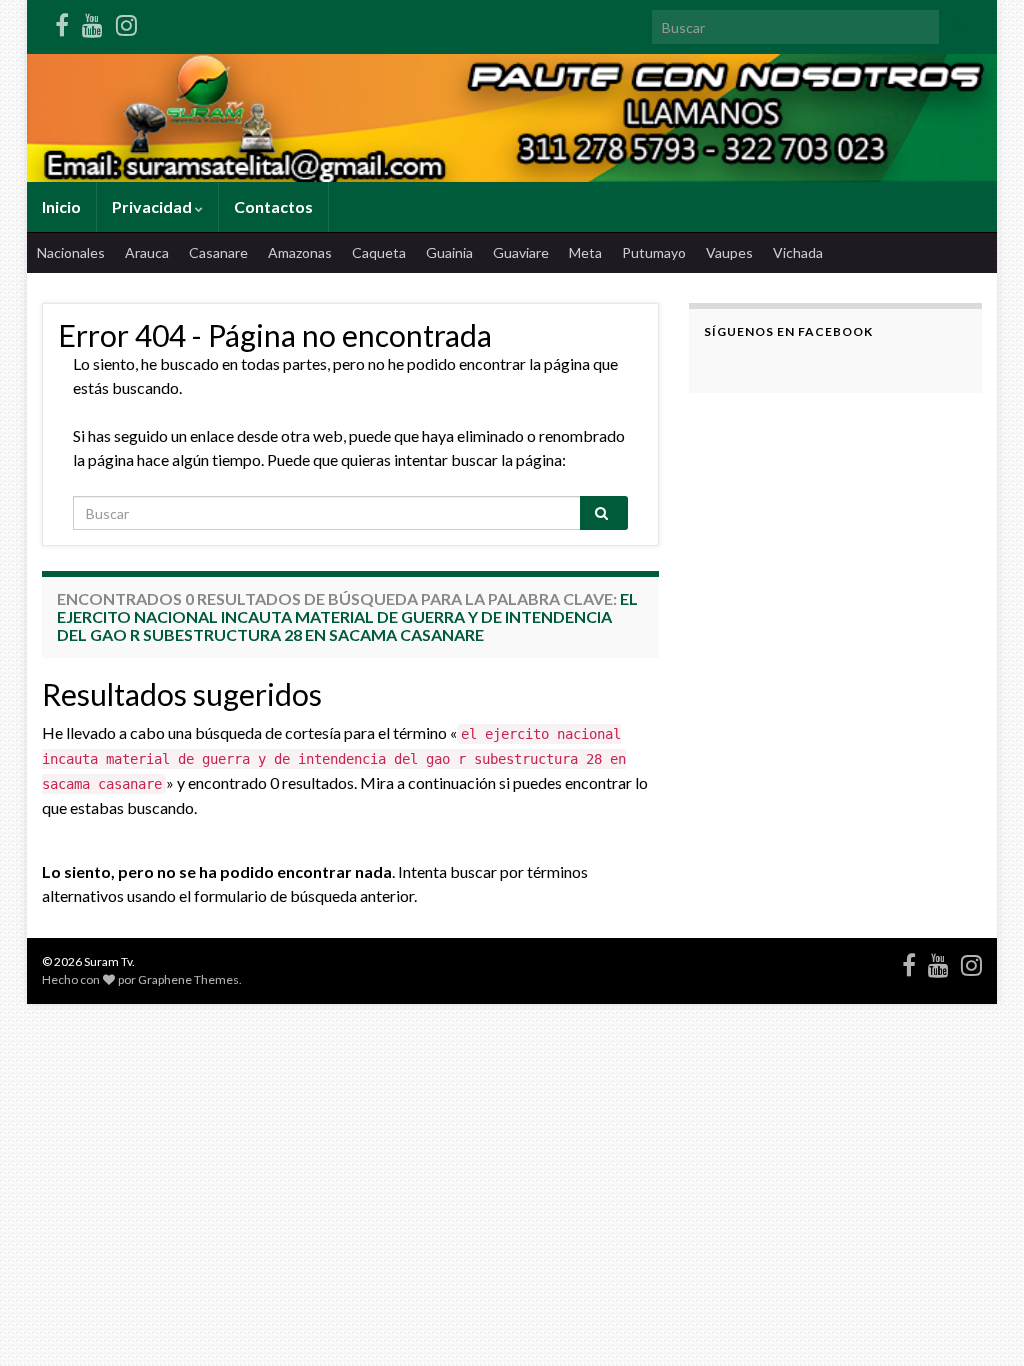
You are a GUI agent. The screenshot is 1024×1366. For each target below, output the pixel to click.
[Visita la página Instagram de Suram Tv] (126, 21)
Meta (585, 252)
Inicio (61, 206)
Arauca (147, 252)
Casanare (218, 252)
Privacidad (153, 206)
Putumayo (654, 252)
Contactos (273, 206)
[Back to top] (979, 1321)
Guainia (449, 252)
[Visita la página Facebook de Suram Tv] (62, 21)
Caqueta (379, 252)
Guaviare (521, 252)
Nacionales (71, 252)
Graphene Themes (188, 979)
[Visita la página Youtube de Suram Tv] (92, 21)
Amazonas (300, 252)
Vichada (798, 252)
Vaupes (729, 252)
